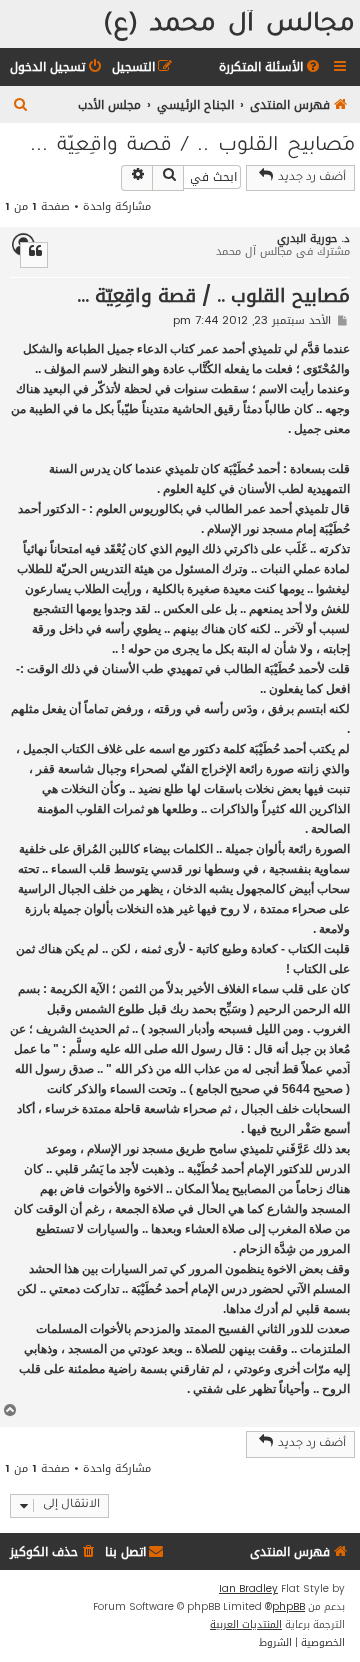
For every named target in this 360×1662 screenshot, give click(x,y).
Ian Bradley (248, 1589)
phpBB (288, 1607)
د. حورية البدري (313, 238)
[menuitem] (271, 67)
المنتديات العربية (246, 1625)
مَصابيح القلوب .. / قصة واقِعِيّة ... (192, 147)
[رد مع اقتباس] (34, 255)
